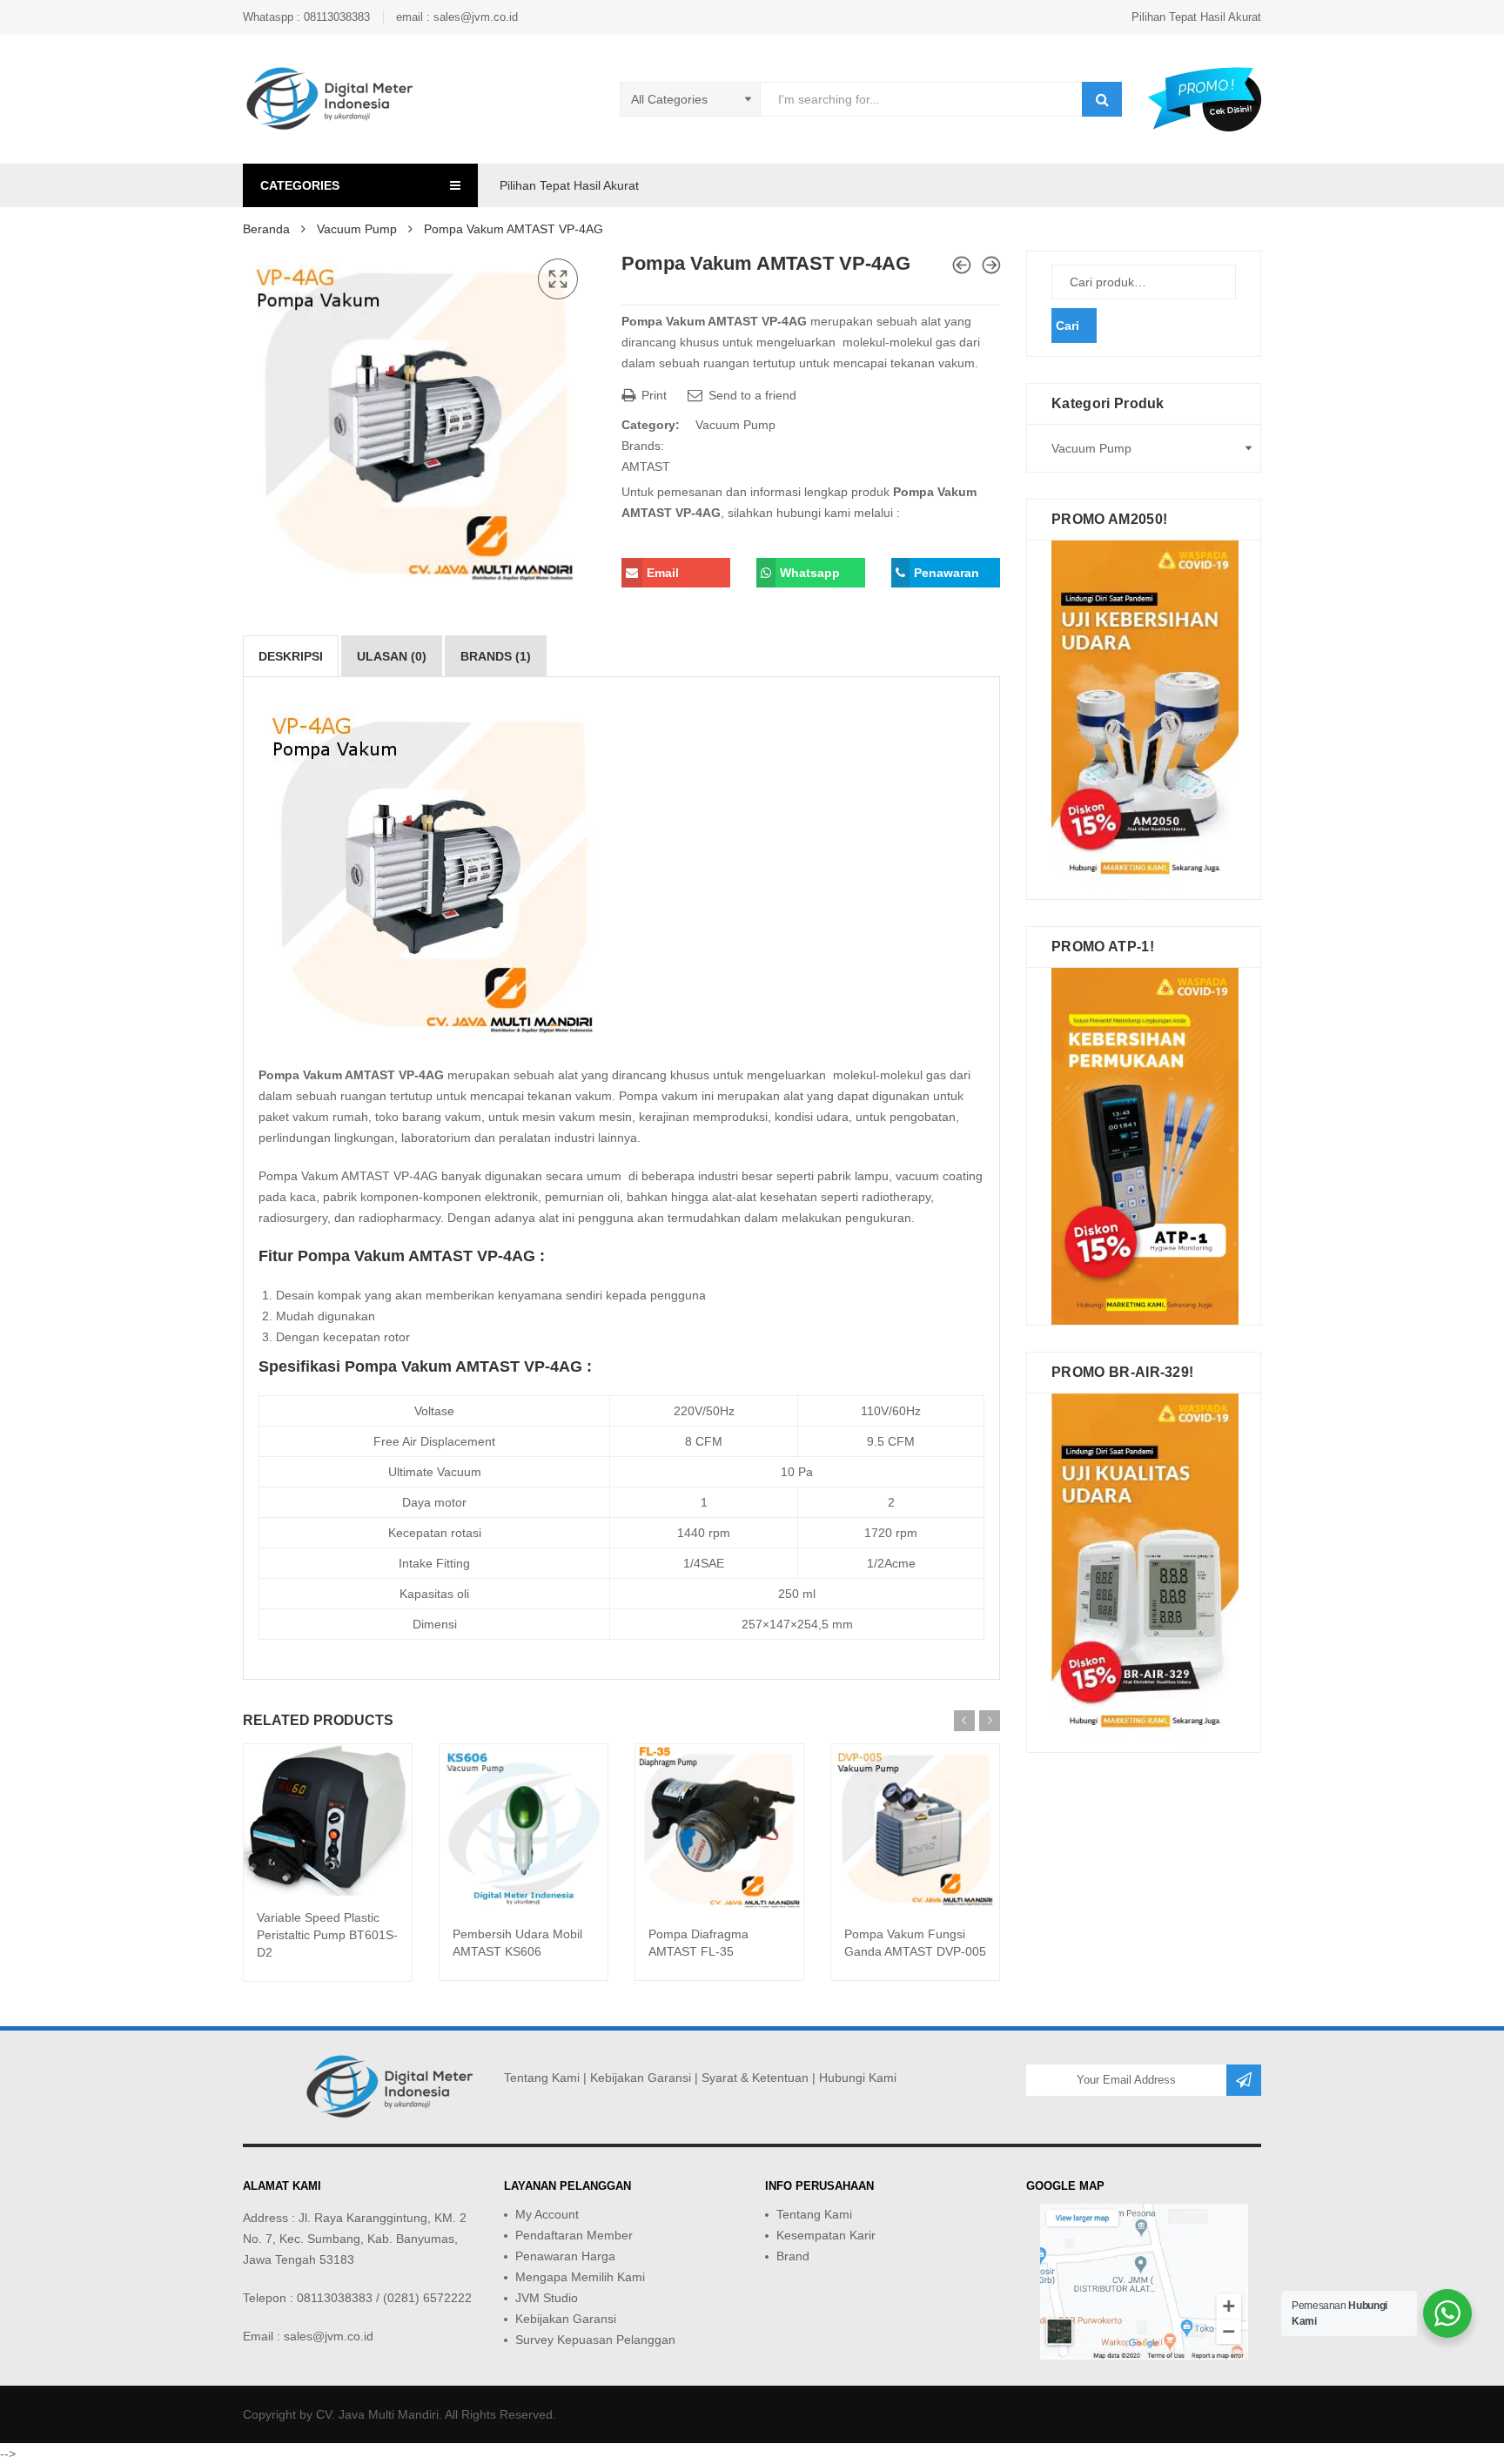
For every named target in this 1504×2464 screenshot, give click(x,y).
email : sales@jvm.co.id (457, 17)
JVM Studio (547, 2298)
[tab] (291, 656)
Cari (1068, 326)
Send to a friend (751, 395)
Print (652, 395)
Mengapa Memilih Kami (580, 2277)
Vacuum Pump (357, 229)
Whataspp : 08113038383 (306, 17)
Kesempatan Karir (826, 2235)
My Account (547, 2214)
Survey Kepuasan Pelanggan (595, 2340)
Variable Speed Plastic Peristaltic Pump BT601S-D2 (327, 1935)
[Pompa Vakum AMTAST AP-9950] (991, 265)
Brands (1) (496, 656)
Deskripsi (291, 656)
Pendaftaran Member (574, 2235)
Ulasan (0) (392, 656)
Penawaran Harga (565, 2256)
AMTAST (646, 467)
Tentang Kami (542, 2078)
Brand (793, 2256)
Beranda (266, 229)
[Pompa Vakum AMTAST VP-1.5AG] (962, 265)
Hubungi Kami (858, 2078)
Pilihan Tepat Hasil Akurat (1196, 17)
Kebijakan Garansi (641, 2078)
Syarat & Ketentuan (755, 2078)
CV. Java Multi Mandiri (377, 2414)
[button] (558, 279)
